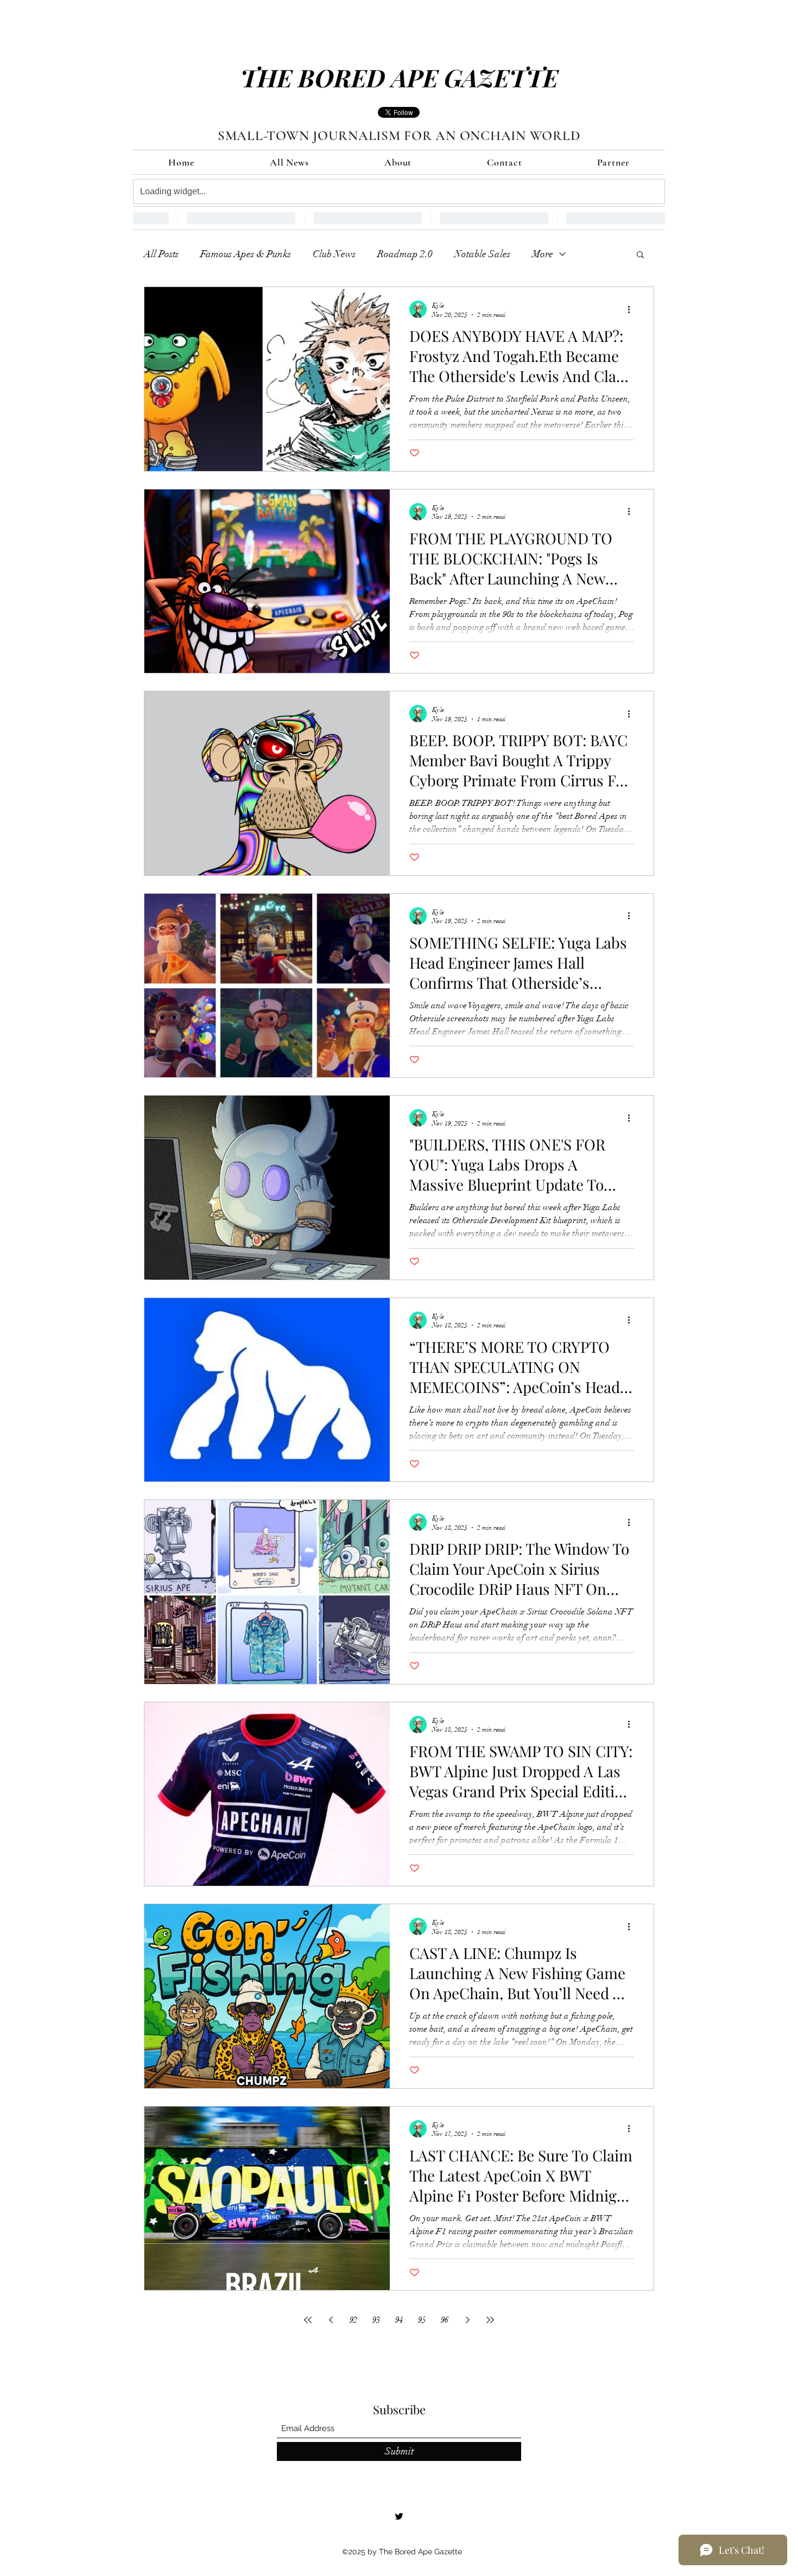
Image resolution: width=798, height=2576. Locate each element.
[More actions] (632, 309)
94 (399, 2320)
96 (445, 2320)
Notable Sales (482, 254)
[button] (640, 255)
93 (376, 2320)
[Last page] (490, 2320)
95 (422, 2320)
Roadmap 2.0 (405, 254)
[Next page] (467, 2320)
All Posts (161, 254)
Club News (334, 254)
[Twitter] (399, 2516)
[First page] (308, 2320)
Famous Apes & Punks (246, 254)
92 (353, 2320)
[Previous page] (331, 2320)
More (543, 254)
